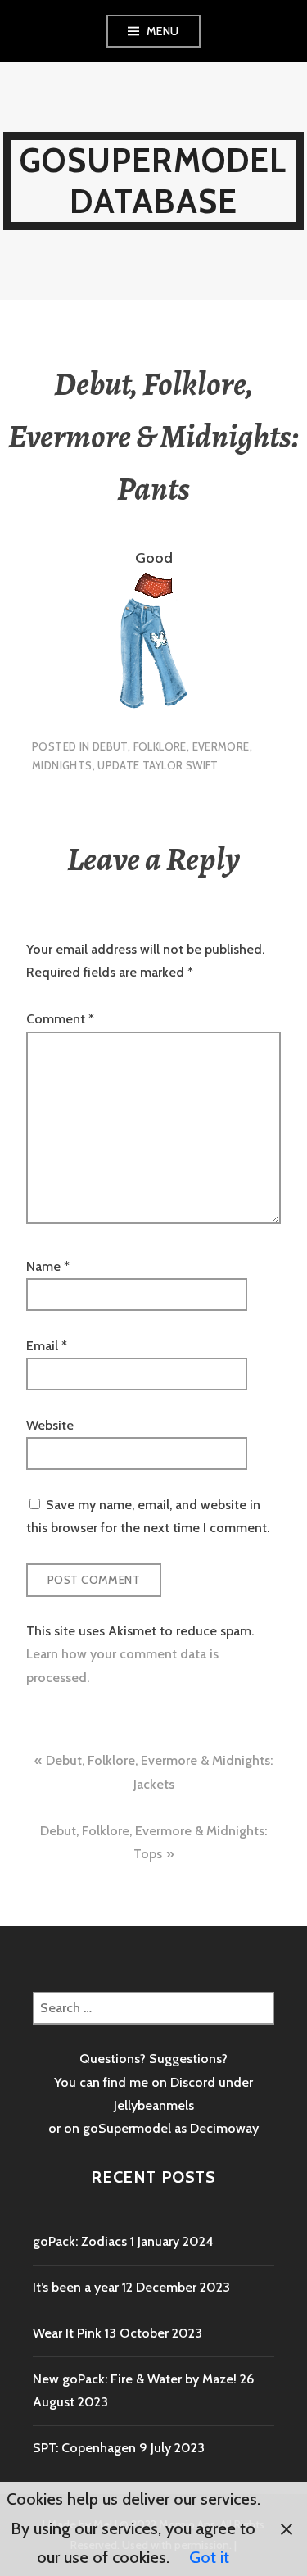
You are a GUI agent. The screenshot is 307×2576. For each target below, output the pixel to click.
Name (48, 1266)
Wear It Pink (67, 2333)
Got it (209, 2557)
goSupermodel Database (153, 181)
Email (47, 1346)
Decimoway (224, 2128)
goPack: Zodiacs (80, 2241)
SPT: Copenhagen (84, 2448)
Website (50, 1425)
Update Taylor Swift (158, 765)
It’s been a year (76, 2287)
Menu (163, 31)
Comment (60, 1019)
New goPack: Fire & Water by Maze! (135, 2379)
